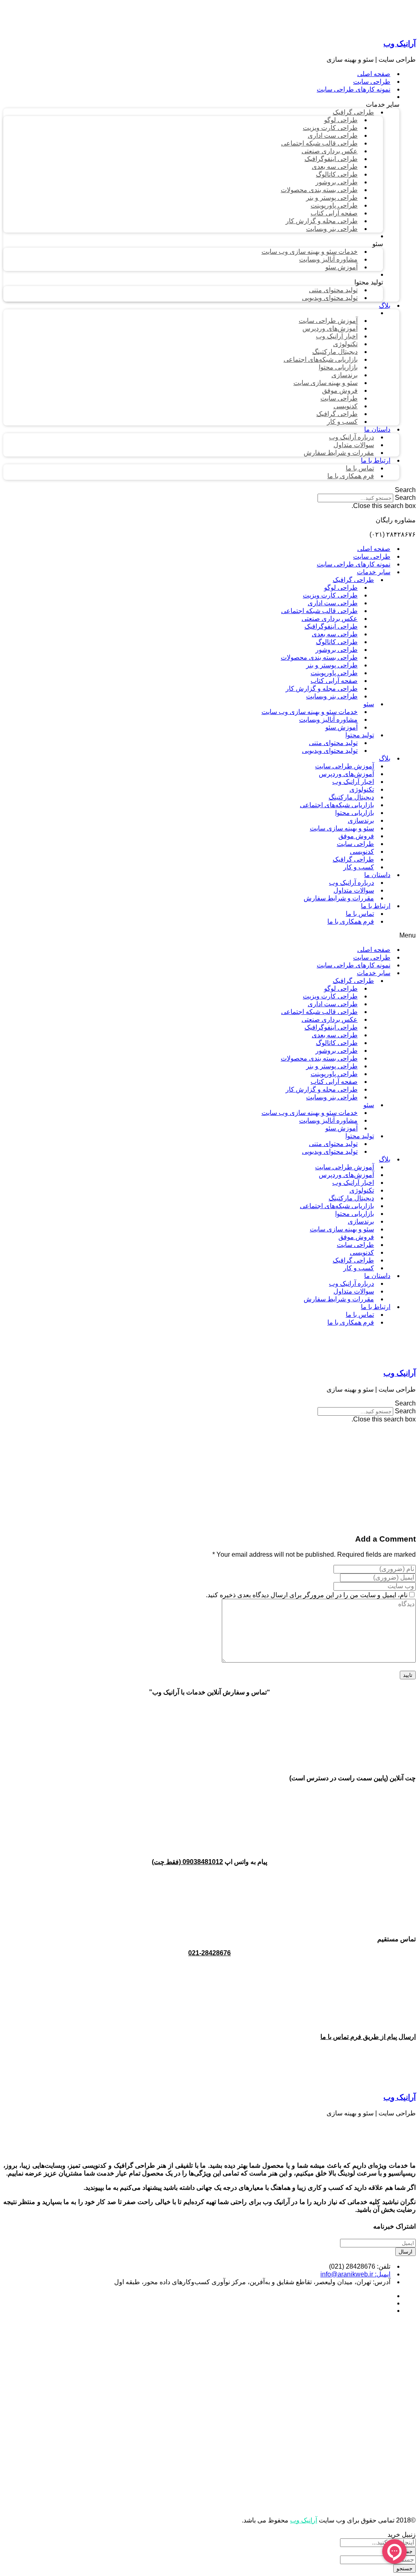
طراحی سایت (372, 556)
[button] (209, 490)
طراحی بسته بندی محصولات (319, 657)
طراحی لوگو (341, 587)
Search (405, 498)
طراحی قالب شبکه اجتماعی (319, 611)
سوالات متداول (354, 890)
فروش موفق (356, 836)
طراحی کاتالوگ (337, 642)
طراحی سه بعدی (335, 634)
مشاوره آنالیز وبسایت (328, 720)
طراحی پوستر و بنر (332, 665)
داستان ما (377, 875)
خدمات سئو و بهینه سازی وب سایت (310, 712)
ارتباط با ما (376, 906)
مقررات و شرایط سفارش (339, 898)
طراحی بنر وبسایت (332, 696)
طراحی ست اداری (333, 603)
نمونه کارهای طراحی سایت (354, 564)
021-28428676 (209, 1953)
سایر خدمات (374, 572)
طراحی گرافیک (353, 580)
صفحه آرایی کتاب (334, 681)
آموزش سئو (341, 727)
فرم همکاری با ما (351, 921)
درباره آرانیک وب (351, 883)
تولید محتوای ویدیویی (330, 751)
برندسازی (361, 820)
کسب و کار (359, 867)
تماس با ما (360, 914)
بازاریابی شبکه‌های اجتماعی (337, 805)
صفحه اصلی (374, 549)
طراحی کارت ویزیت (330, 595)
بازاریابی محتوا (355, 813)
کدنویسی (362, 852)
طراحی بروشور (337, 650)
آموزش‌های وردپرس (346, 774)
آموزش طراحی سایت (345, 766)
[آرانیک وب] (354, 28)
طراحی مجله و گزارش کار (322, 688)
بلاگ (385, 758)
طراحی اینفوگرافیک (331, 626)
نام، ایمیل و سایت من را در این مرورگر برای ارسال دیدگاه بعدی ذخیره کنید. (307, 1595)
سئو (369, 704)
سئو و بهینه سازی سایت (342, 828)
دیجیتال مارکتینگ (351, 797)
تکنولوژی (362, 789)
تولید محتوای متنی (333, 743)
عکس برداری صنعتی (330, 619)
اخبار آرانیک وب (353, 782)
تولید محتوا (360, 735)
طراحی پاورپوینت (334, 673)
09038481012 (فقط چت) (187, 1862)
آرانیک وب (400, 44)
